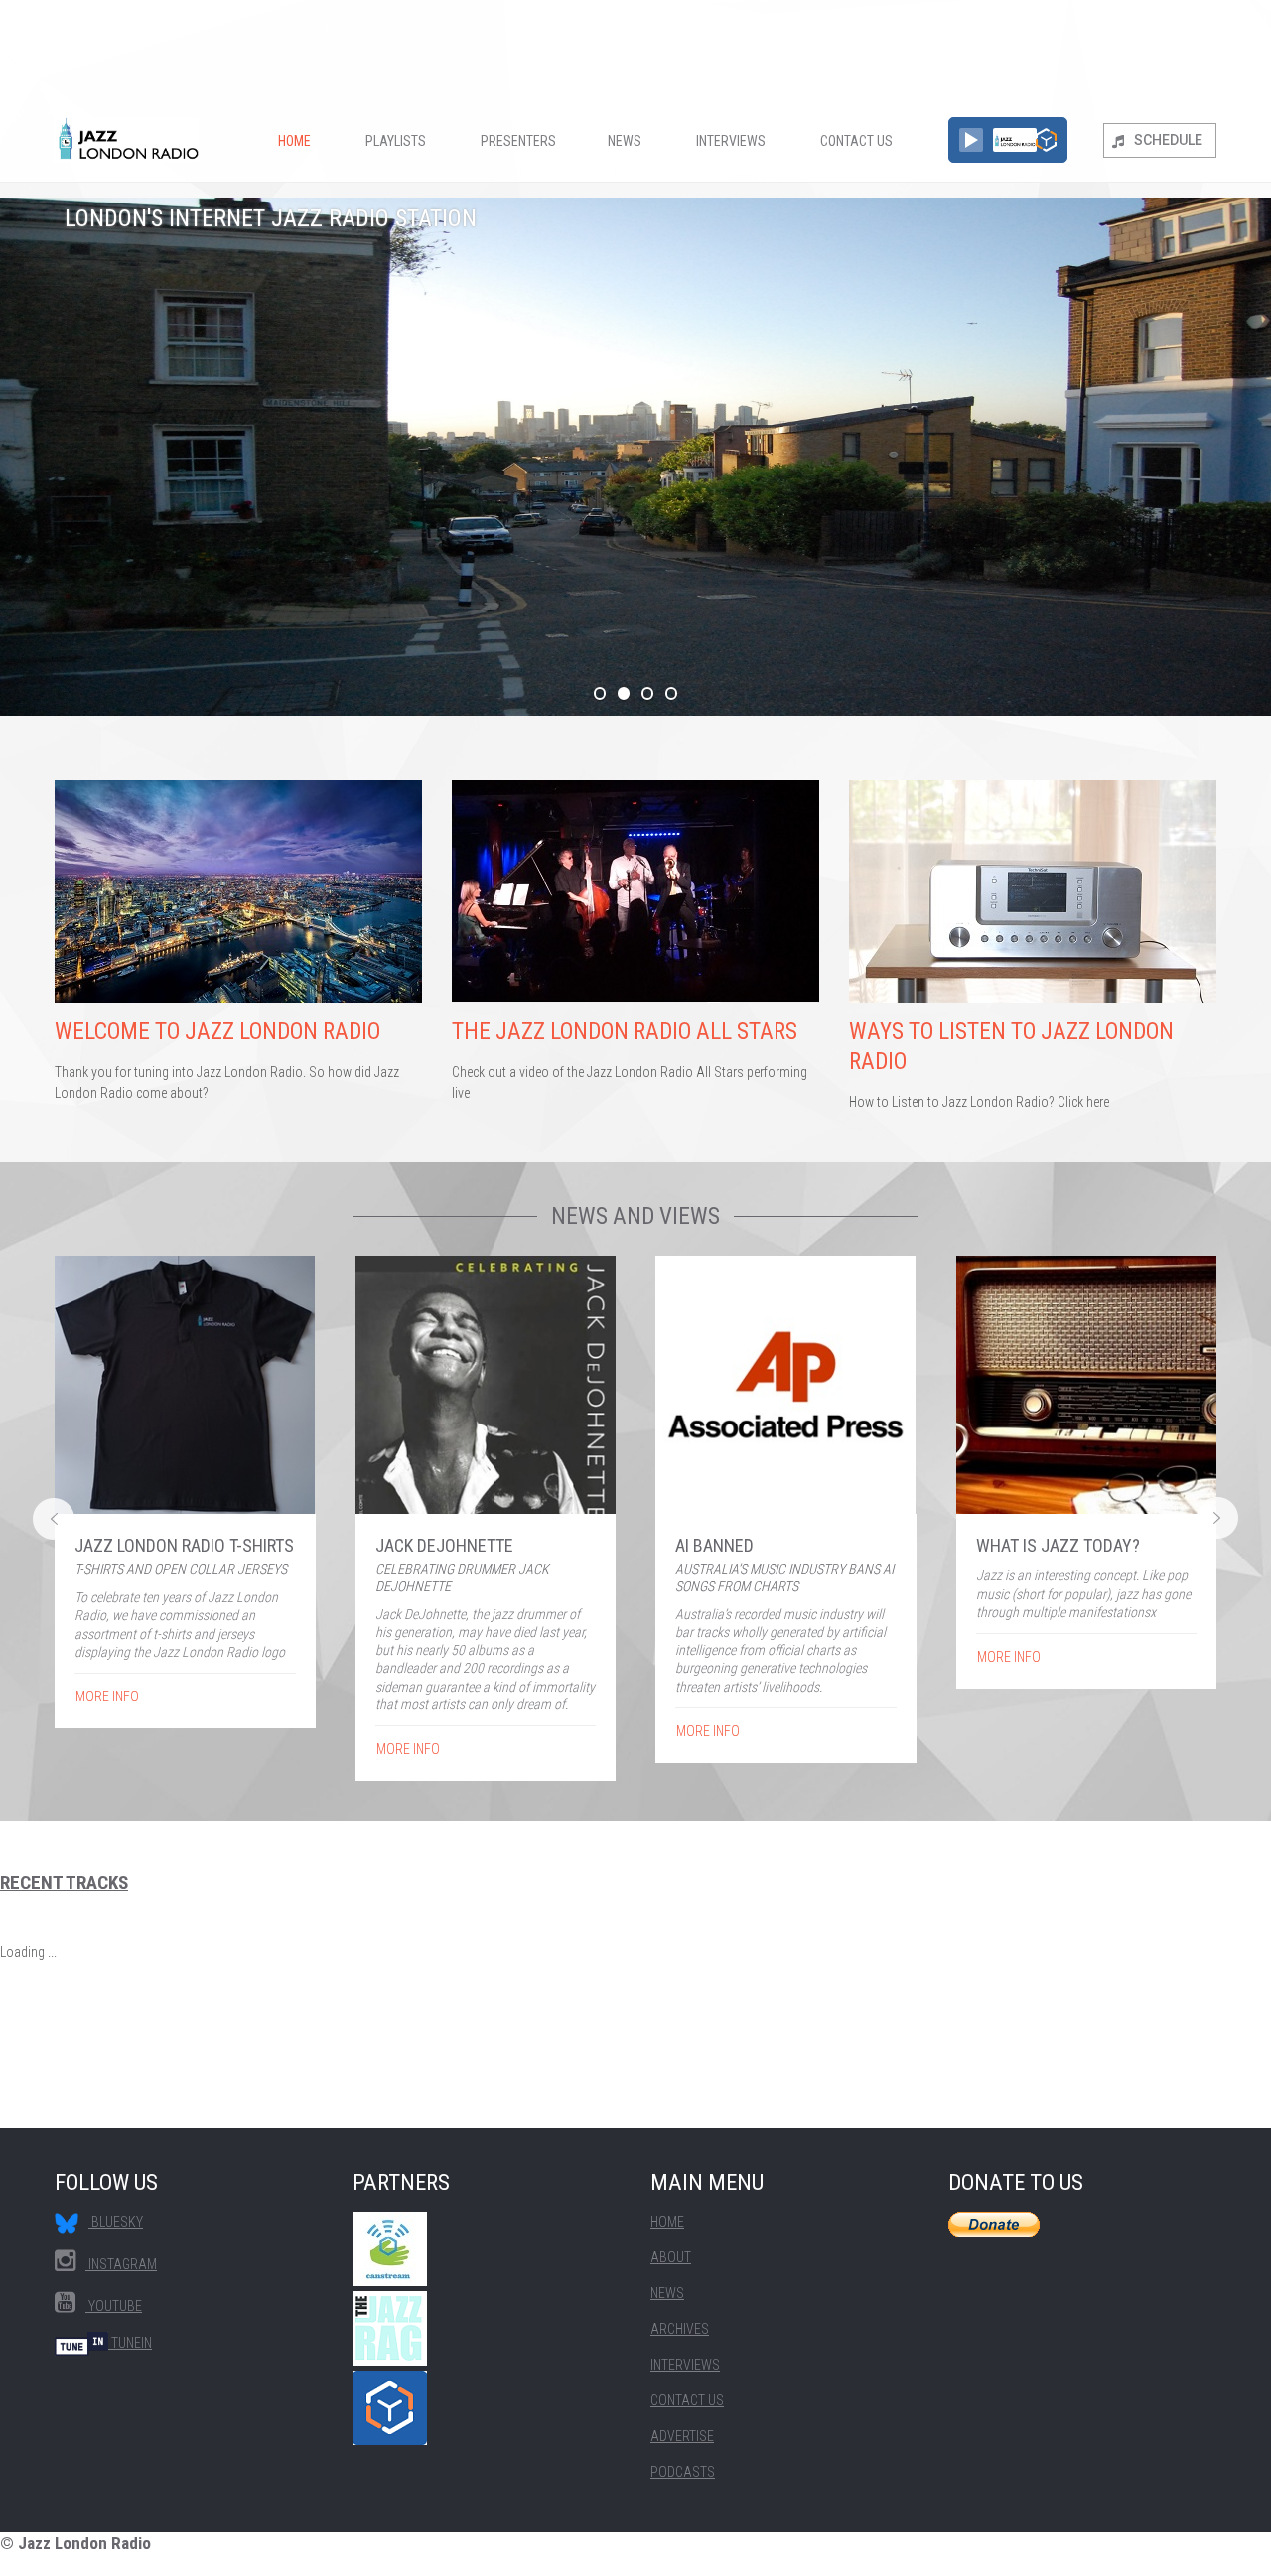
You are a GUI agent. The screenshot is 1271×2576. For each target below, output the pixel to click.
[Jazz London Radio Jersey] (185, 1385)
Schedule (1168, 140)
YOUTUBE (114, 2306)
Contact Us (856, 141)
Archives (680, 2329)
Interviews (731, 141)
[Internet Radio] (1046, 140)
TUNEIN (130, 2343)
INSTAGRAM (121, 2264)
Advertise (682, 2436)
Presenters (518, 141)
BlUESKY (116, 2222)
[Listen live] (971, 140)
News (625, 141)
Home (294, 141)
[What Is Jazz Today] (1087, 1385)
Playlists (396, 141)
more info (107, 1696)
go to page (238, 947)
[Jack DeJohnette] (486, 1385)
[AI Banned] (786, 1385)
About (671, 2257)
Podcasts (683, 2472)
